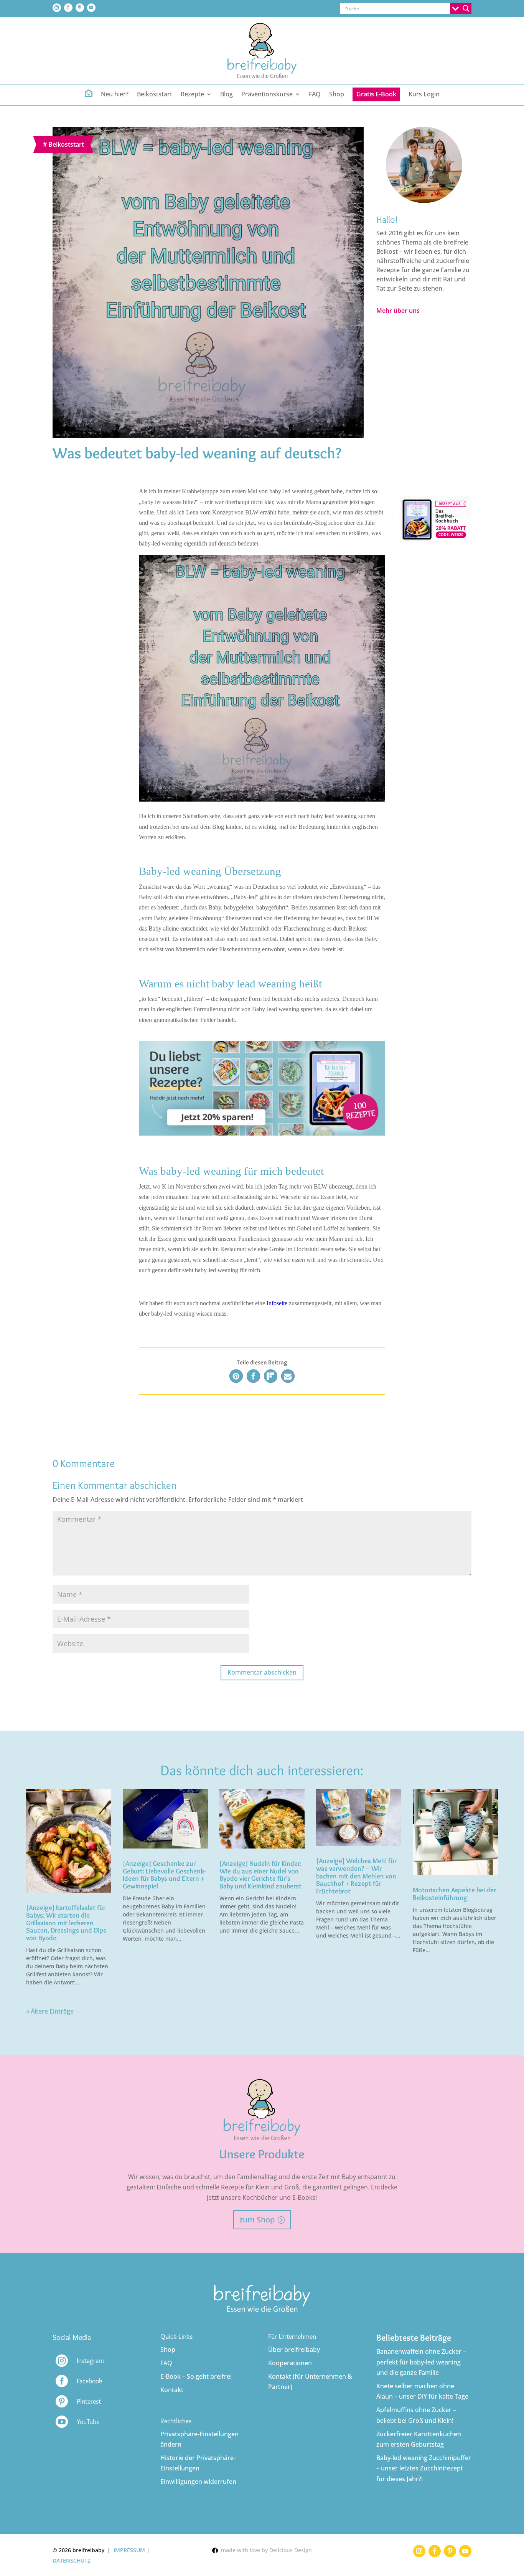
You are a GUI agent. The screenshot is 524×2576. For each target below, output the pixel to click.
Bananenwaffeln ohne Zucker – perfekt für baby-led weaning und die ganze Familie (421, 2362)
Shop (337, 95)
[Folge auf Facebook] (68, 8)
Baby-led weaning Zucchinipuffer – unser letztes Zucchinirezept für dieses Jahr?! (424, 2468)
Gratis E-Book (376, 94)
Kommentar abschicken (262, 1672)
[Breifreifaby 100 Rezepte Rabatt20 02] (262, 1133)
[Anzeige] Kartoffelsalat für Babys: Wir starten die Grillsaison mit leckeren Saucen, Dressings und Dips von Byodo (66, 1923)
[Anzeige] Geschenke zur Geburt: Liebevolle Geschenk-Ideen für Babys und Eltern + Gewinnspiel (164, 1875)
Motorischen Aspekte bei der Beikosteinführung (454, 1894)
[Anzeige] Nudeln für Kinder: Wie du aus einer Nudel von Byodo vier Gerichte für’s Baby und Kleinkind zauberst (260, 1875)
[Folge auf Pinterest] (80, 8)
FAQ (315, 95)
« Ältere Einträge (50, 2011)
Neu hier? (115, 95)
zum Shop (257, 2220)
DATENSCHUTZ (72, 2560)
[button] (236, 1376)
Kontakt (172, 2390)
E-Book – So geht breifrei (196, 2376)
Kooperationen (290, 2363)
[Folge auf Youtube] (91, 8)
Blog (227, 95)
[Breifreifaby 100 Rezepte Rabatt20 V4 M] (435, 541)
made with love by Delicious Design (265, 2550)
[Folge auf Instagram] (57, 8)
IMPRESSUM (129, 2550)
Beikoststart (155, 95)
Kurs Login (424, 95)
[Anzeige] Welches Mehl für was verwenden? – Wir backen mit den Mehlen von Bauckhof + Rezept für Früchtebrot (356, 1876)
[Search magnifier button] (466, 8)
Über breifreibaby (294, 2349)
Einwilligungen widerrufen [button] (198, 2482)
